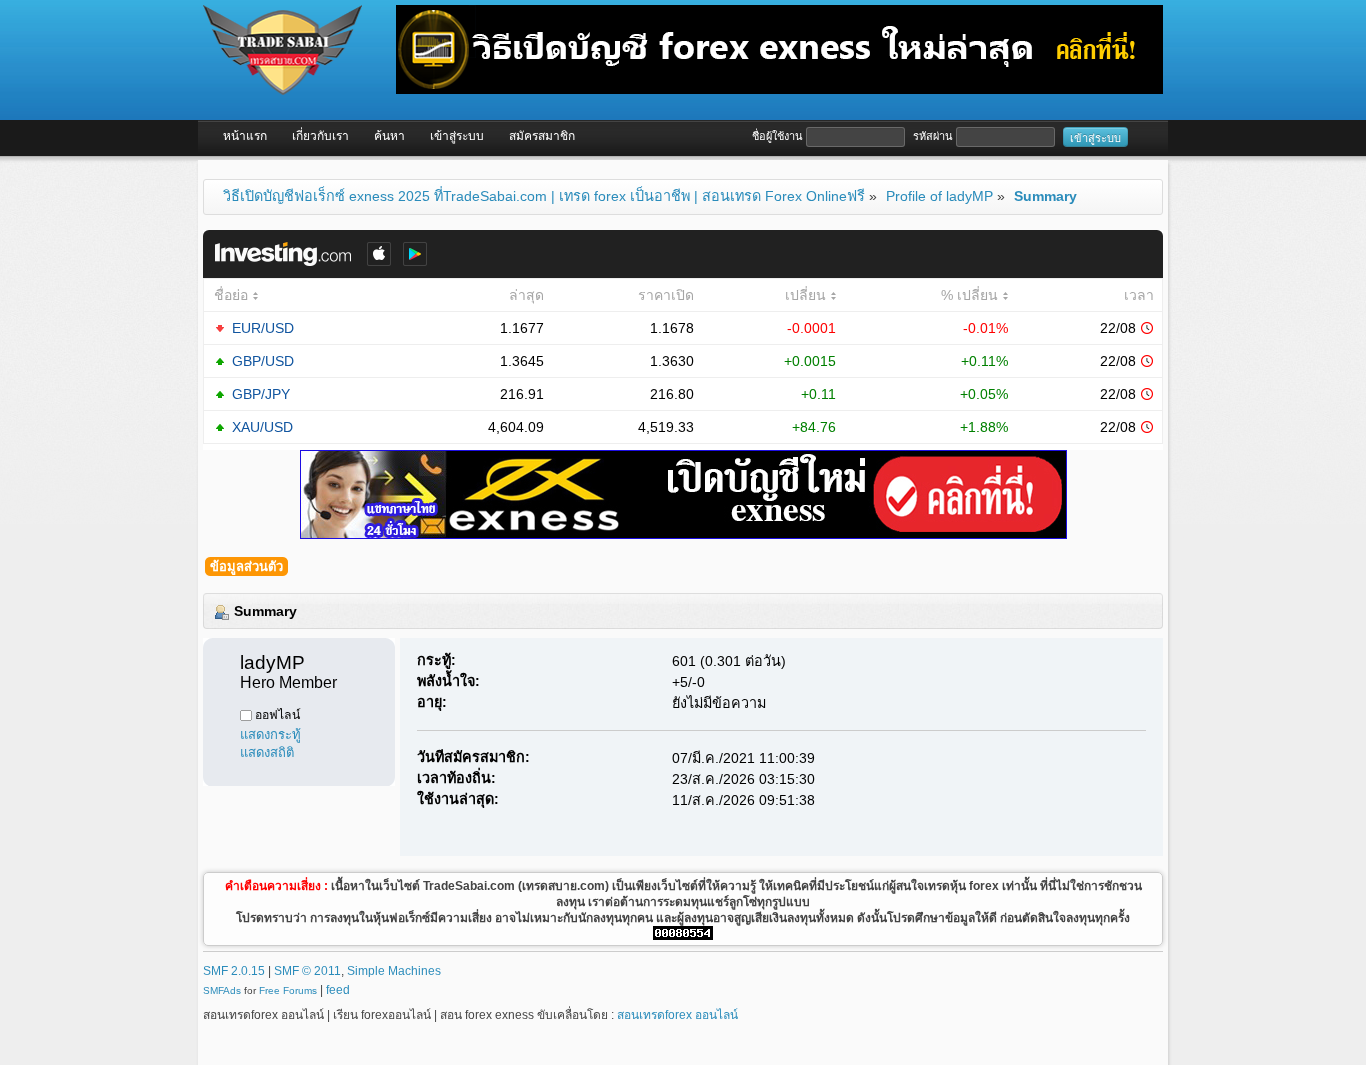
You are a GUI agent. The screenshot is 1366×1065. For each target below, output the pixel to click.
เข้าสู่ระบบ (457, 136)
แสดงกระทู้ (270, 733)
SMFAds (222, 990)
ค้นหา (389, 136)
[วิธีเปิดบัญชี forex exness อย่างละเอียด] (683, 493)
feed (338, 990)
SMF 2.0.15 (234, 971)
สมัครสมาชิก (542, 136)
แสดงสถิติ (267, 751)
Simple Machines (394, 971)
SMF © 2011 (307, 971)
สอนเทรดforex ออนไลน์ (677, 1015)
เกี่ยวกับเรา (320, 136)
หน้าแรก (245, 136)
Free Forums (288, 990)
